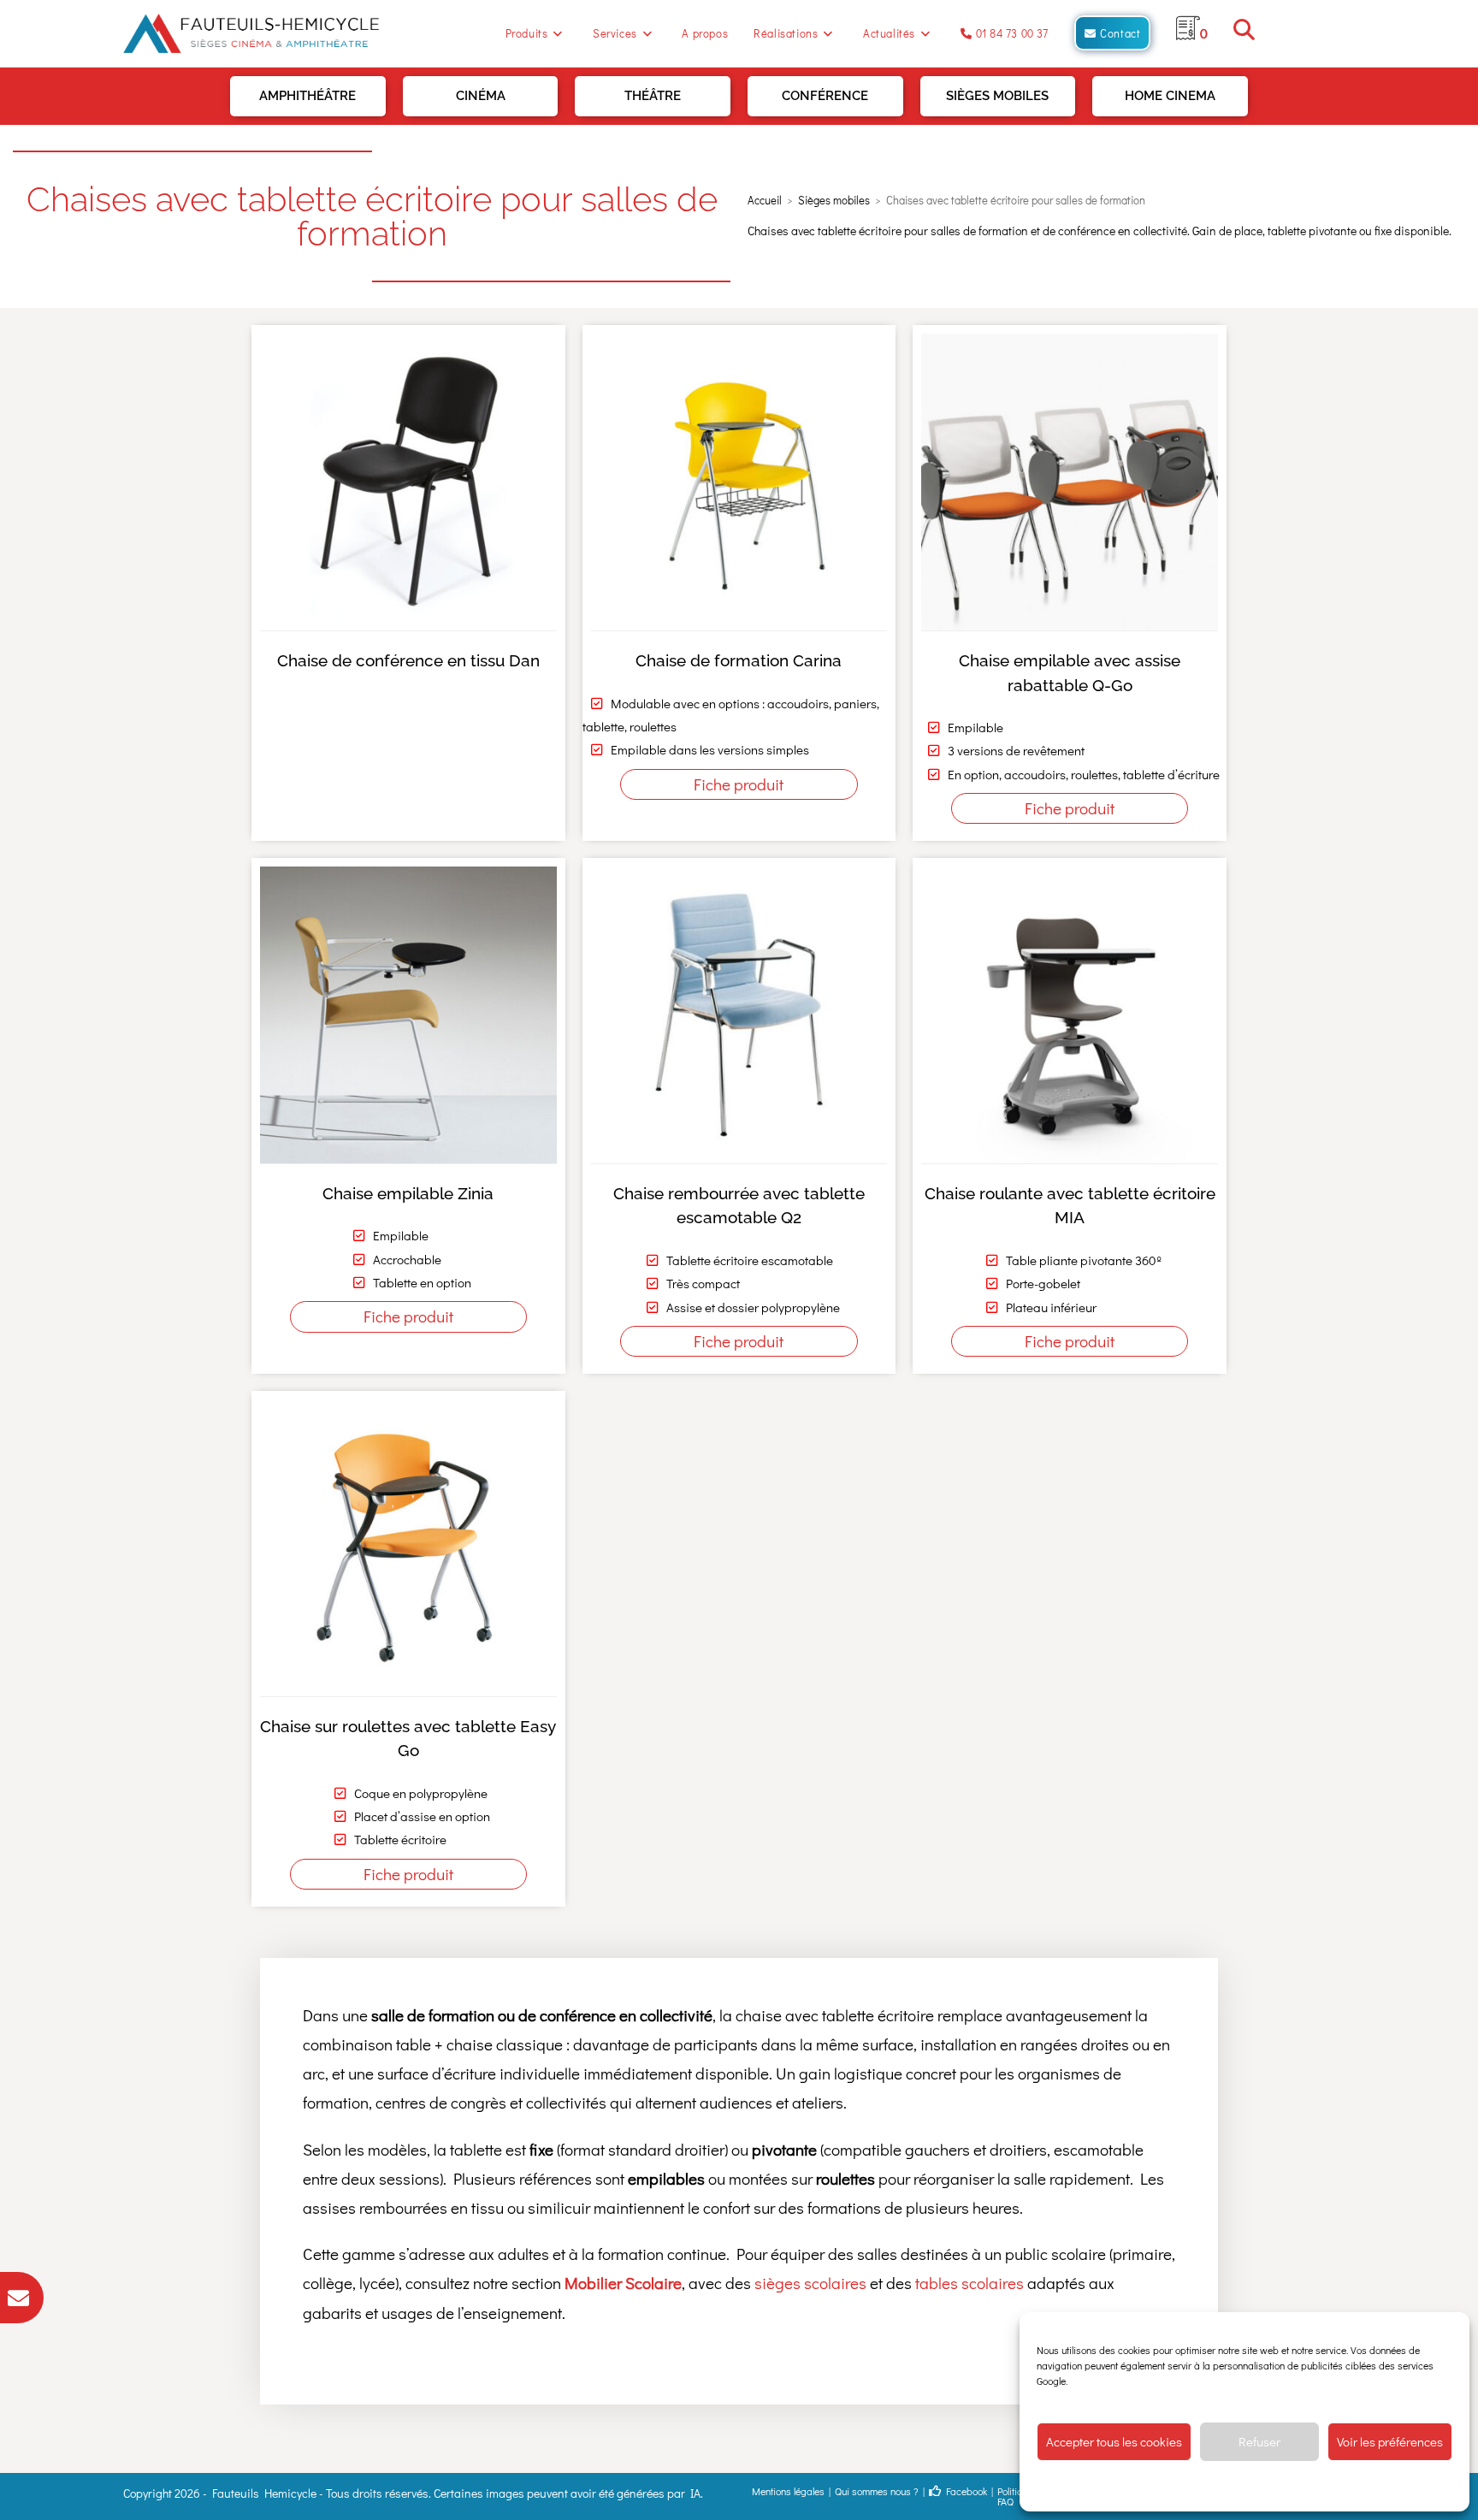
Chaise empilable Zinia (408, 1193)
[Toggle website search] (1244, 33)
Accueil (765, 200)
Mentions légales (788, 2491)
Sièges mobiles (997, 96)
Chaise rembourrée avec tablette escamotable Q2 (739, 1206)
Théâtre (653, 96)
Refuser (1259, 2441)
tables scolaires (970, 2283)
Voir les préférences (1390, 2441)
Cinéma (481, 96)
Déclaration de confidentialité (1271, 2486)
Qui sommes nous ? (877, 2491)
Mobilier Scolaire (623, 2283)
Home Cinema (1170, 96)
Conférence (825, 96)
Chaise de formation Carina (739, 660)
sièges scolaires (810, 2283)
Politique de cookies (1158, 2486)
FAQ (1005, 2501)
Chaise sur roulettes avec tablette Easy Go (408, 1739)
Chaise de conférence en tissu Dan (408, 660)
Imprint (1358, 2486)
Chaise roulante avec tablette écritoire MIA (1070, 1206)
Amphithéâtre (307, 96)
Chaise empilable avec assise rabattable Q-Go (1070, 673)
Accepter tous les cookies (1114, 2441)
